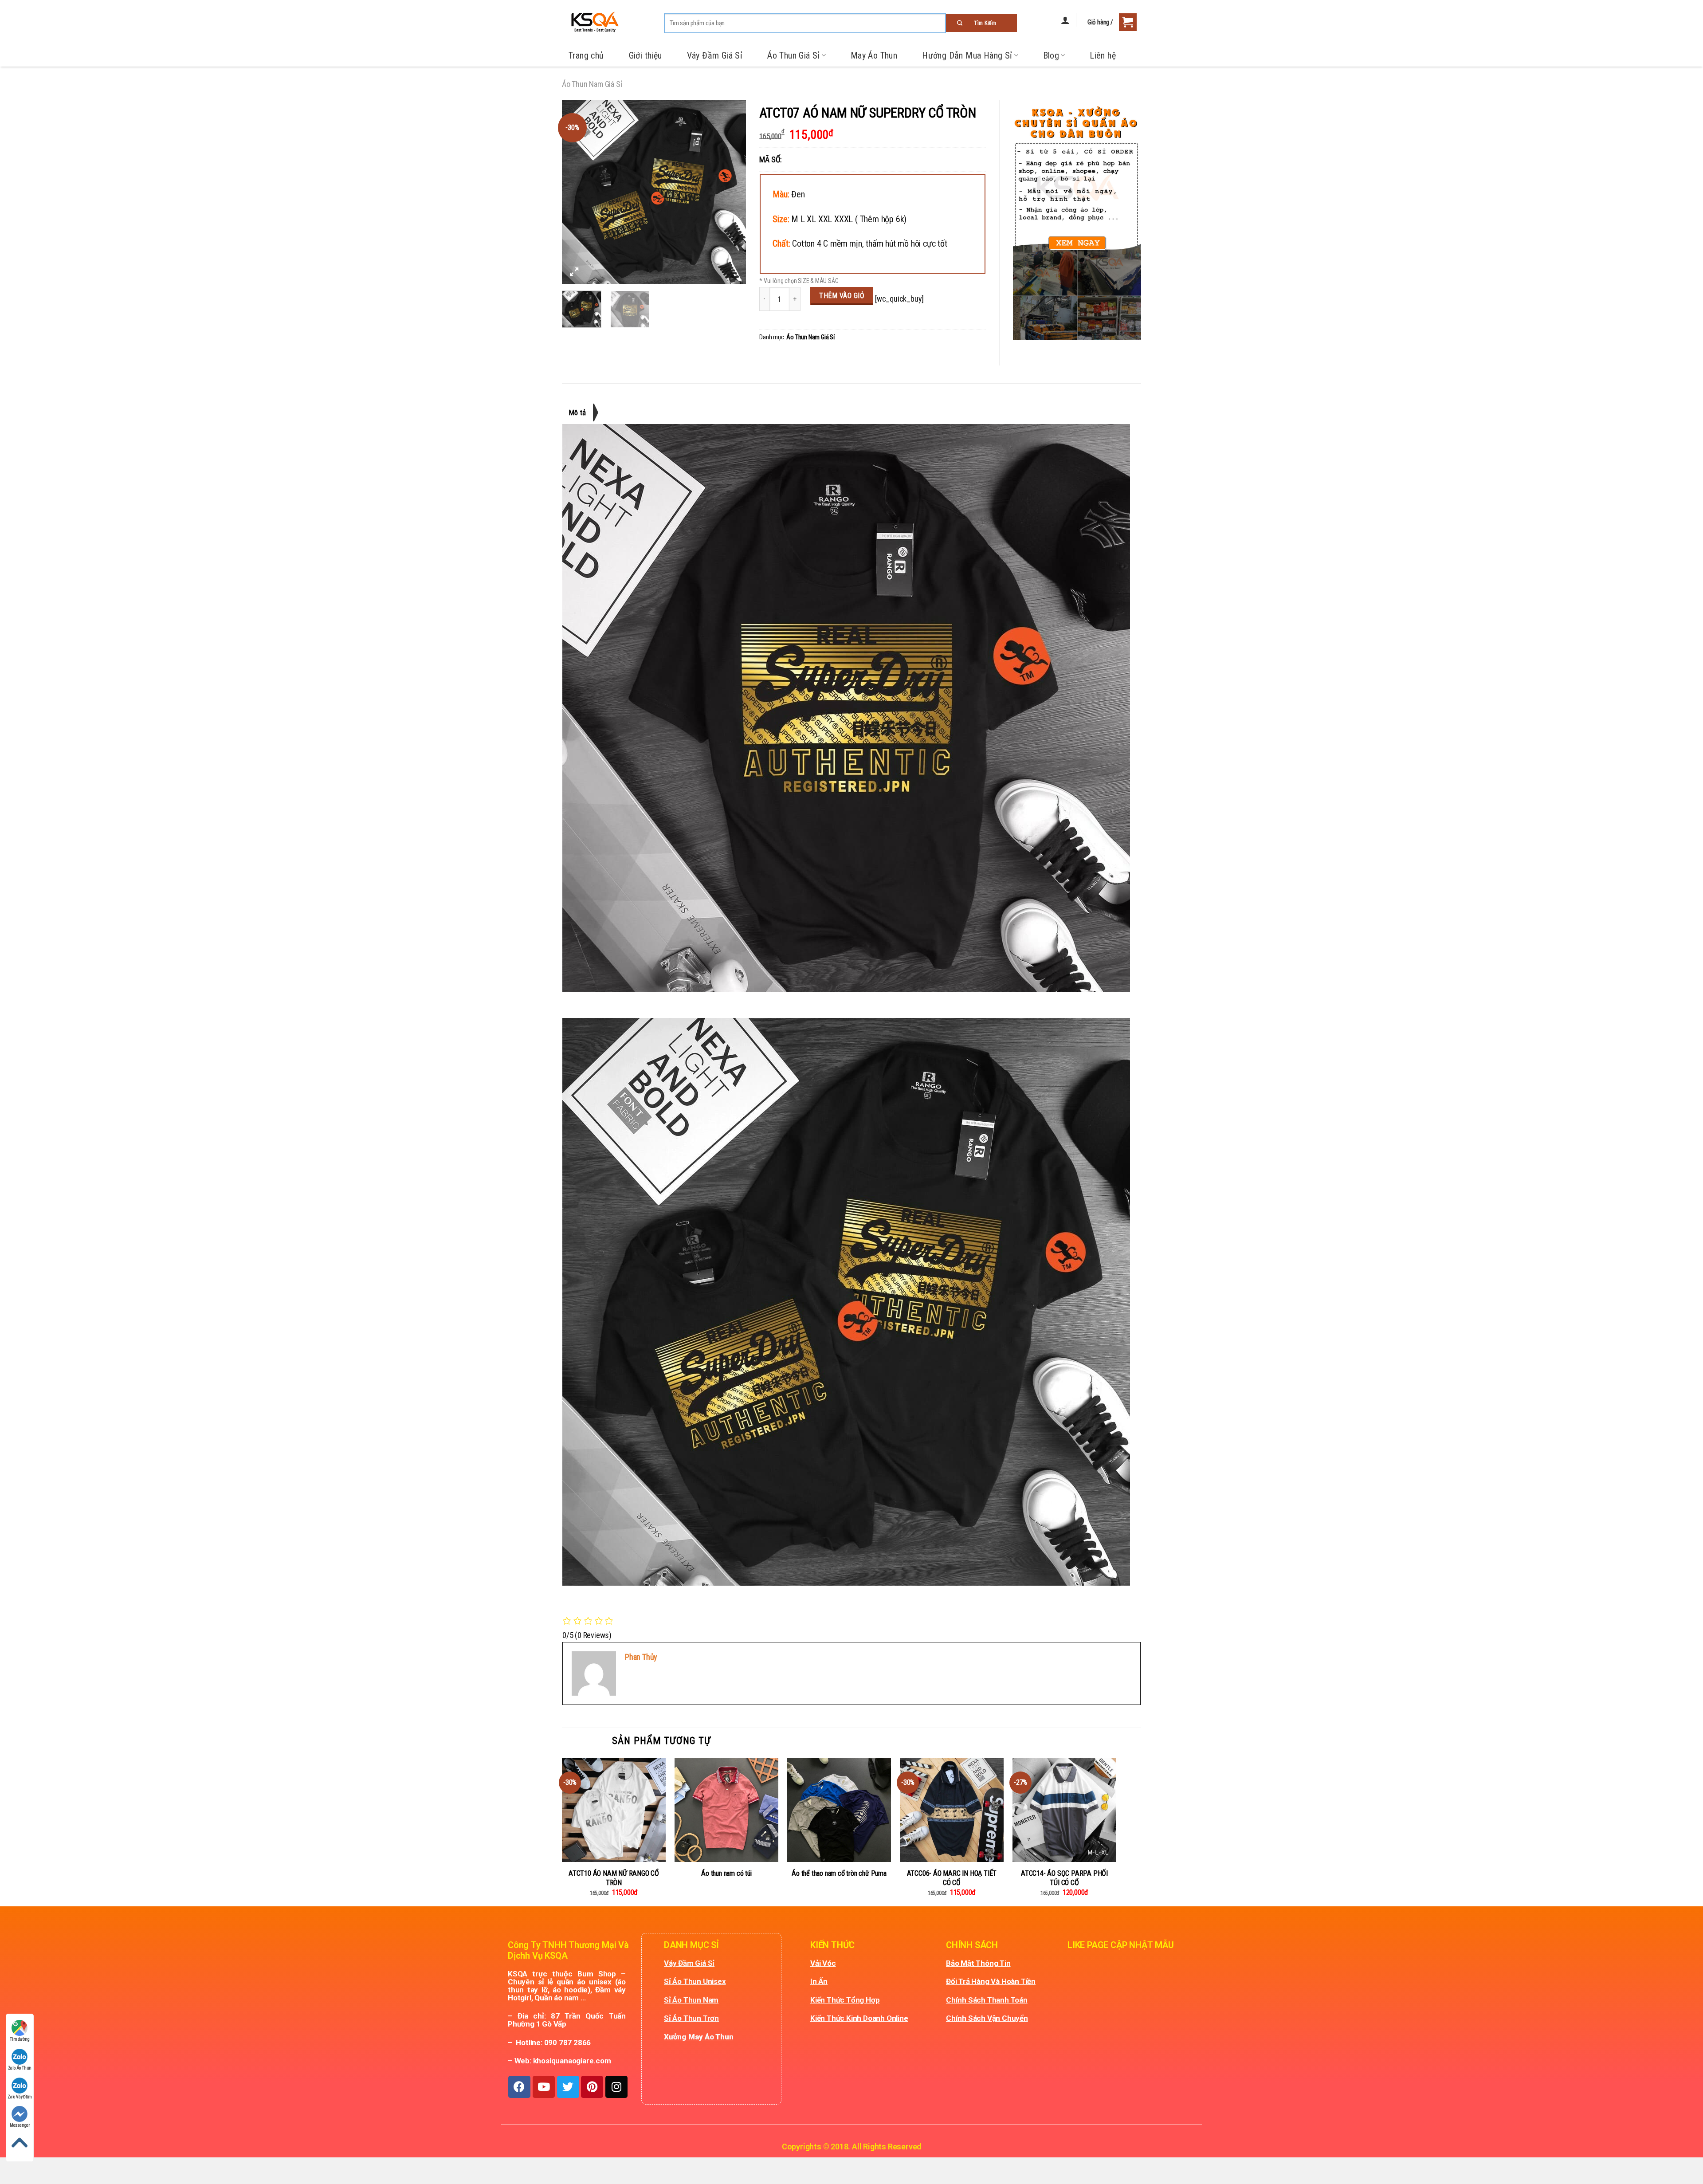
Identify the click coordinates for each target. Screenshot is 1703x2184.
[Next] (731, 192)
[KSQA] (591, 22)
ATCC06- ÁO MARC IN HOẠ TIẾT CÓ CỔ (952, 1878)
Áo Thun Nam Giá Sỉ (592, 84)
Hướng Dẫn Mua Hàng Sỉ (967, 55)
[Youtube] (544, 2087)
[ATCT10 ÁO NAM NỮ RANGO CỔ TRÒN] (614, 1810)
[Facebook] (519, 2087)
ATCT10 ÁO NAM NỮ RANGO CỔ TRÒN (614, 1878)
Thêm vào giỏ (842, 296)
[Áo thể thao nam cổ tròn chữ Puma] (839, 1810)
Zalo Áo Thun (20, 2068)
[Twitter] (568, 2087)
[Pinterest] (592, 2087)
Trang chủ (586, 55)
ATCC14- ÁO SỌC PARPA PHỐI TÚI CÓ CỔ (1064, 1878)
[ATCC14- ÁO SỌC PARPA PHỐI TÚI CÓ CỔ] (1064, 1810)
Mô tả (577, 412)
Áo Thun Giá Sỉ (794, 55)
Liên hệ (1103, 55)
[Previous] (577, 192)
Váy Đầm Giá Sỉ (715, 55)
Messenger (20, 2125)
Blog (1051, 55)
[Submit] (981, 23)
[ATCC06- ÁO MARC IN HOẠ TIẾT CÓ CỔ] (952, 1810)
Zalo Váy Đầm (20, 2097)
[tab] (581, 412)
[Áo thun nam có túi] (726, 1810)
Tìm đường (20, 2039)
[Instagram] (616, 2087)
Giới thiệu (645, 55)
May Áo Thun (874, 55)
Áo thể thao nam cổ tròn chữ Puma (839, 1873)
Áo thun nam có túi (726, 1873)
